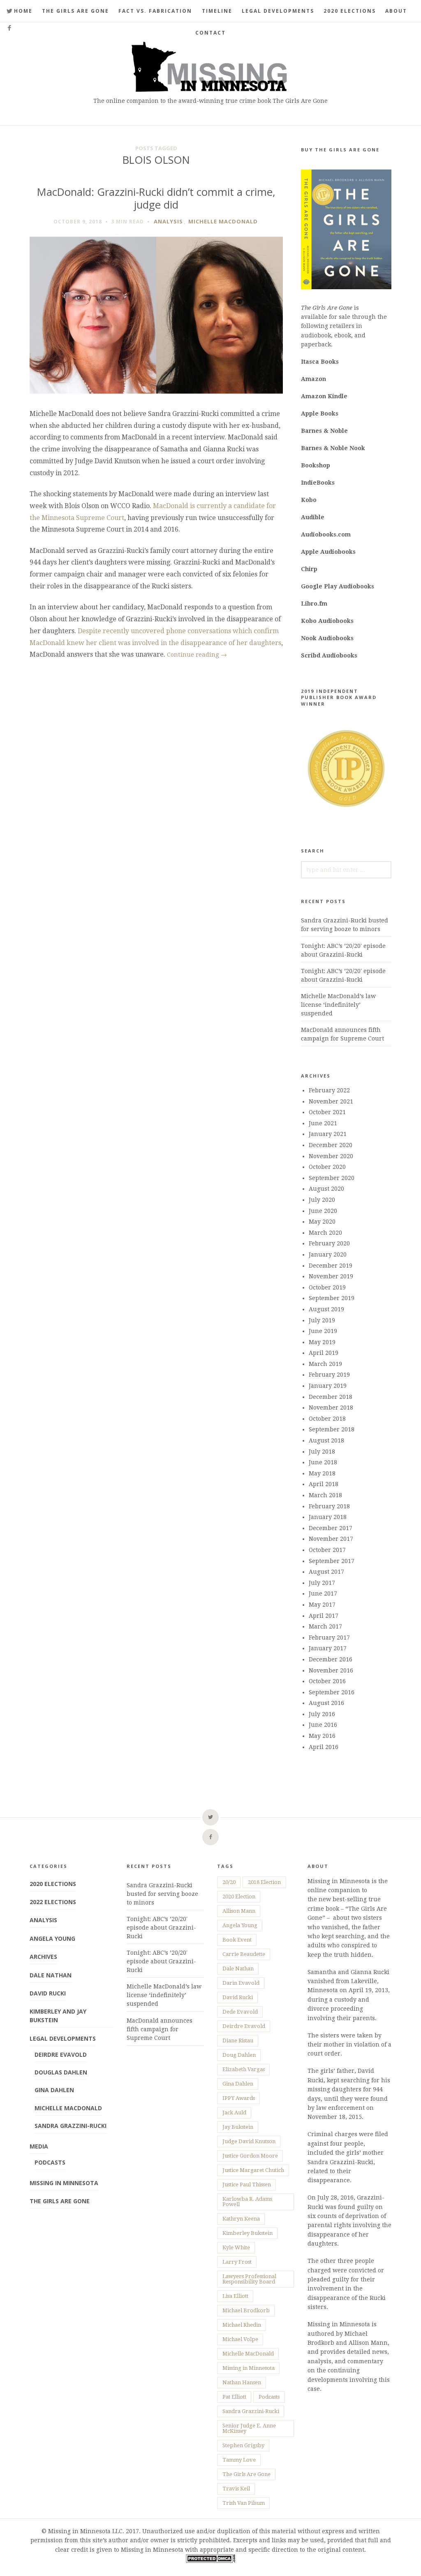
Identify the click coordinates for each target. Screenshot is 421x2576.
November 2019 (331, 1276)
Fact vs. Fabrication (155, 11)
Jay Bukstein (238, 2127)
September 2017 (332, 1561)
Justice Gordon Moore (250, 2156)
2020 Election (239, 1897)
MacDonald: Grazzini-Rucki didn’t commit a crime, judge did (156, 198)
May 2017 (322, 1605)
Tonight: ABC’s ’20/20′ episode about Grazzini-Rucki (161, 1928)
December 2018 (331, 1397)
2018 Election (264, 1882)
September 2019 (332, 1298)
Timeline (217, 11)
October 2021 (327, 1112)
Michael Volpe (240, 2339)
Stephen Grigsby (243, 2445)
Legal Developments (278, 11)
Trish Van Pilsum (244, 2503)
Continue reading (197, 655)
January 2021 (328, 1134)
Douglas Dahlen (61, 2072)
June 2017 (323, 1593)
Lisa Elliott (235, 2296)
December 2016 (331, 1659)
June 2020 (323, 1211)
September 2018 (332, 1429)
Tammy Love (239, 2460)
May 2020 (322, 1222)
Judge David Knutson (249, 2141)
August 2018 (326, 1440)
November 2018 (331, 1408)
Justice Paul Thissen (247, 2185)
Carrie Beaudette (244, 1954)
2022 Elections (53, 1902)
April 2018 (324, 1484)
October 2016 (327, 1681)
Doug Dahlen (239, 2055)
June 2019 (323, 1331)
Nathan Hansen (242, 2382)
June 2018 (323, 1462)
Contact (210, 33)
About (396, 11)
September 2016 (332, 1692)
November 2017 (331, 1539)
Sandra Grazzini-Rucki (71, 2126)
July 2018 (322, 1452)
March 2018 (325, 1495)
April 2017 (324, 1616)
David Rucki (48, 1993)
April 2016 (324, 1747)
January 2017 (328, 1648)
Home (23, 11)
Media (39, 2146)
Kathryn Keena (241, 2219)
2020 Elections (350, 11)
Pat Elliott (234, 2397)
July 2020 (322, 1200)
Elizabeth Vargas (244, 2069)
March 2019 (325, 1364)
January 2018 (328, 1517)
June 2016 (323, 1725)
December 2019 (331, 1266)
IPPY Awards (239, 2098)
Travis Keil (236, 2489)
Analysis (168, 221)
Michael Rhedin (242, 2325)
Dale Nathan (51, 1975)
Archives (43, 1957)
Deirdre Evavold (61, 2055)
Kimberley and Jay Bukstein (58, 2016)
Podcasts (50, 2162)
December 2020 (331, 1145)
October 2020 (327, 1167)
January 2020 (328, 1254)
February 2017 (329, 1638)
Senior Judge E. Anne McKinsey (249, 2428)
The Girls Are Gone (75, 11)
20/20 (229, 1882)
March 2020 (325, 1233)
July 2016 (322, 1714)
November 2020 (331, 1156)
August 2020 (326, 1189)
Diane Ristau (238, 2041)
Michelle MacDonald (223, 221)
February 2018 (329, 1506)
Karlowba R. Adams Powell (247, 2202)
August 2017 (326, 1572)
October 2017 (327, 1550)
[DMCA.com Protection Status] (210, 2561)
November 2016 (331, 1670)
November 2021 (331, 1101)
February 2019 (329, 1375)
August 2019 (326, 1309)
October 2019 (327, 1287)
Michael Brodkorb (246, 2310)
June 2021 (323, 1123)
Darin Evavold (241, 1983)
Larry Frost (237, 2262)
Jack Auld (234, 2113)
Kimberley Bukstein (248, 2233)
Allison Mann (239, 1911)
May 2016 (322, 1736)
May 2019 (322, 1342)
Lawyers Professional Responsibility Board (249, 2279)
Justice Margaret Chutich (253, 2170)
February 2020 (329, 1243)
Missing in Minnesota (64, 2183)
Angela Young (52, 1938)
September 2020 (332, 1178)
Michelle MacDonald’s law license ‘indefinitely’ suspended (338, 1005)
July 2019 (322, 1320)
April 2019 (324, 1353)
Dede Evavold (240, 2012)
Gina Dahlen (54, 2090)
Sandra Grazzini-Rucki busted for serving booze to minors (162, 1894)
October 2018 (327, 1419)
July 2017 (322, 1583)
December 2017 (331, 1528)
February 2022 (329, 1090)
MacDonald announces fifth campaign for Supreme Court (160, 2029)
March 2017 (325, 1626)
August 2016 (326, 1703)
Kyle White (236, 2247)
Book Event (237, 1940)
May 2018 (322, 1473)
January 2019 (328, 1386)
